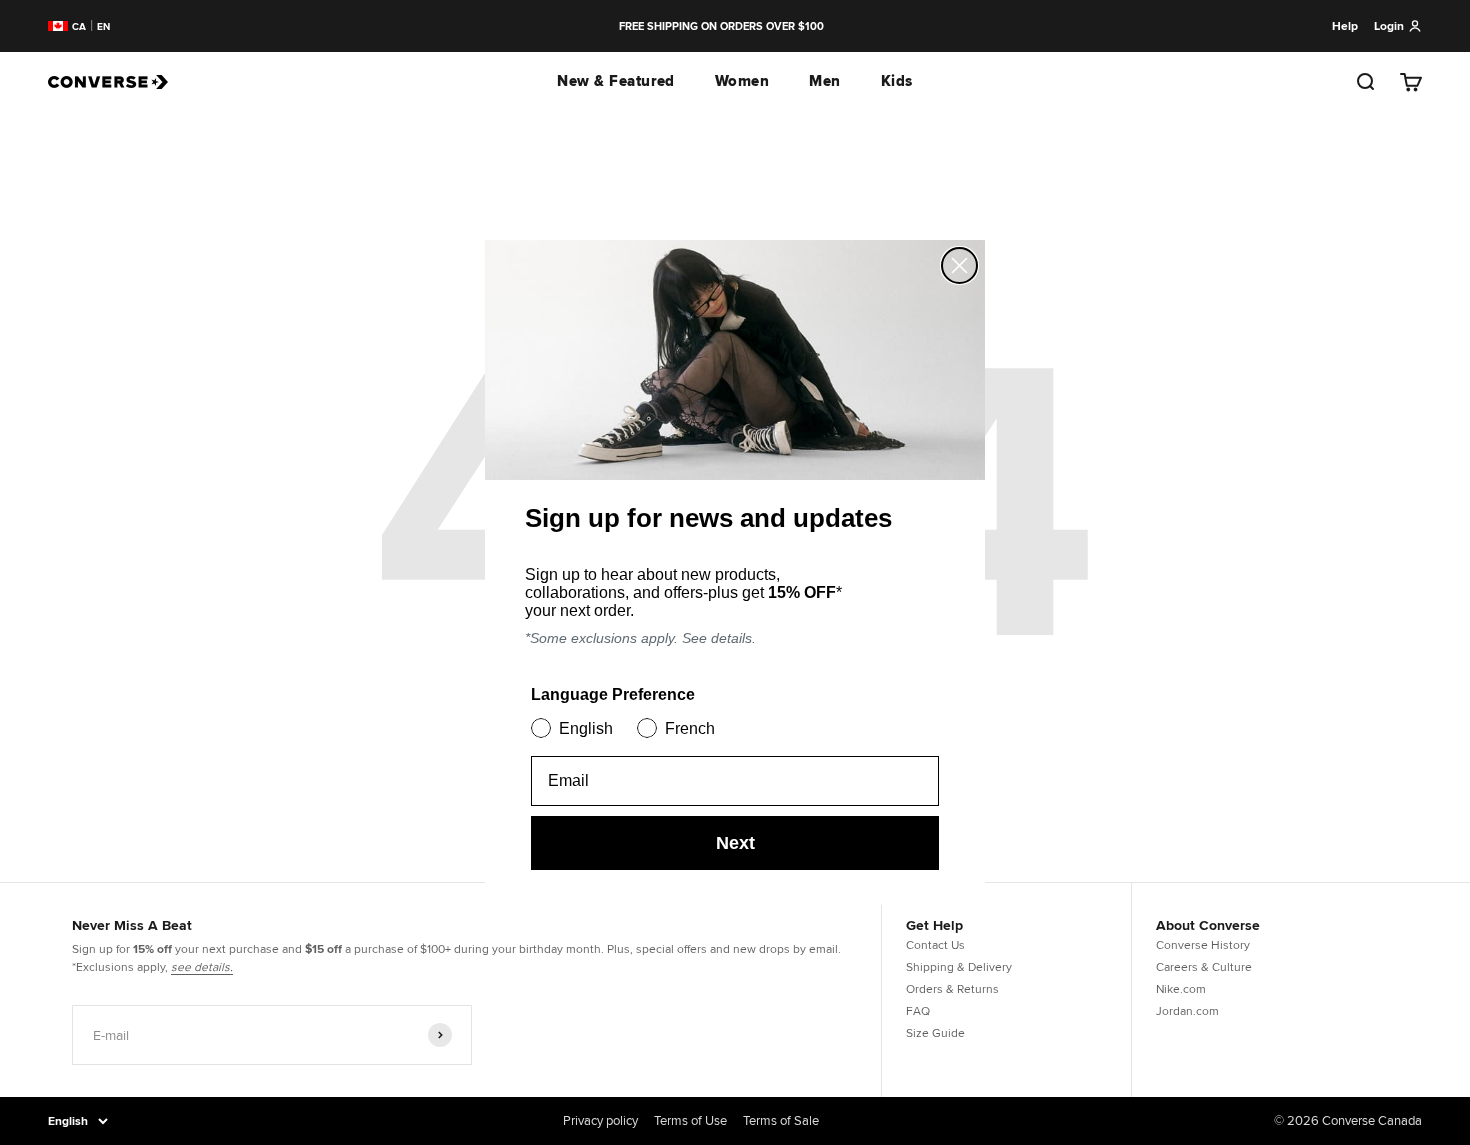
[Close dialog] (959, 265)
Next (735, 843)
